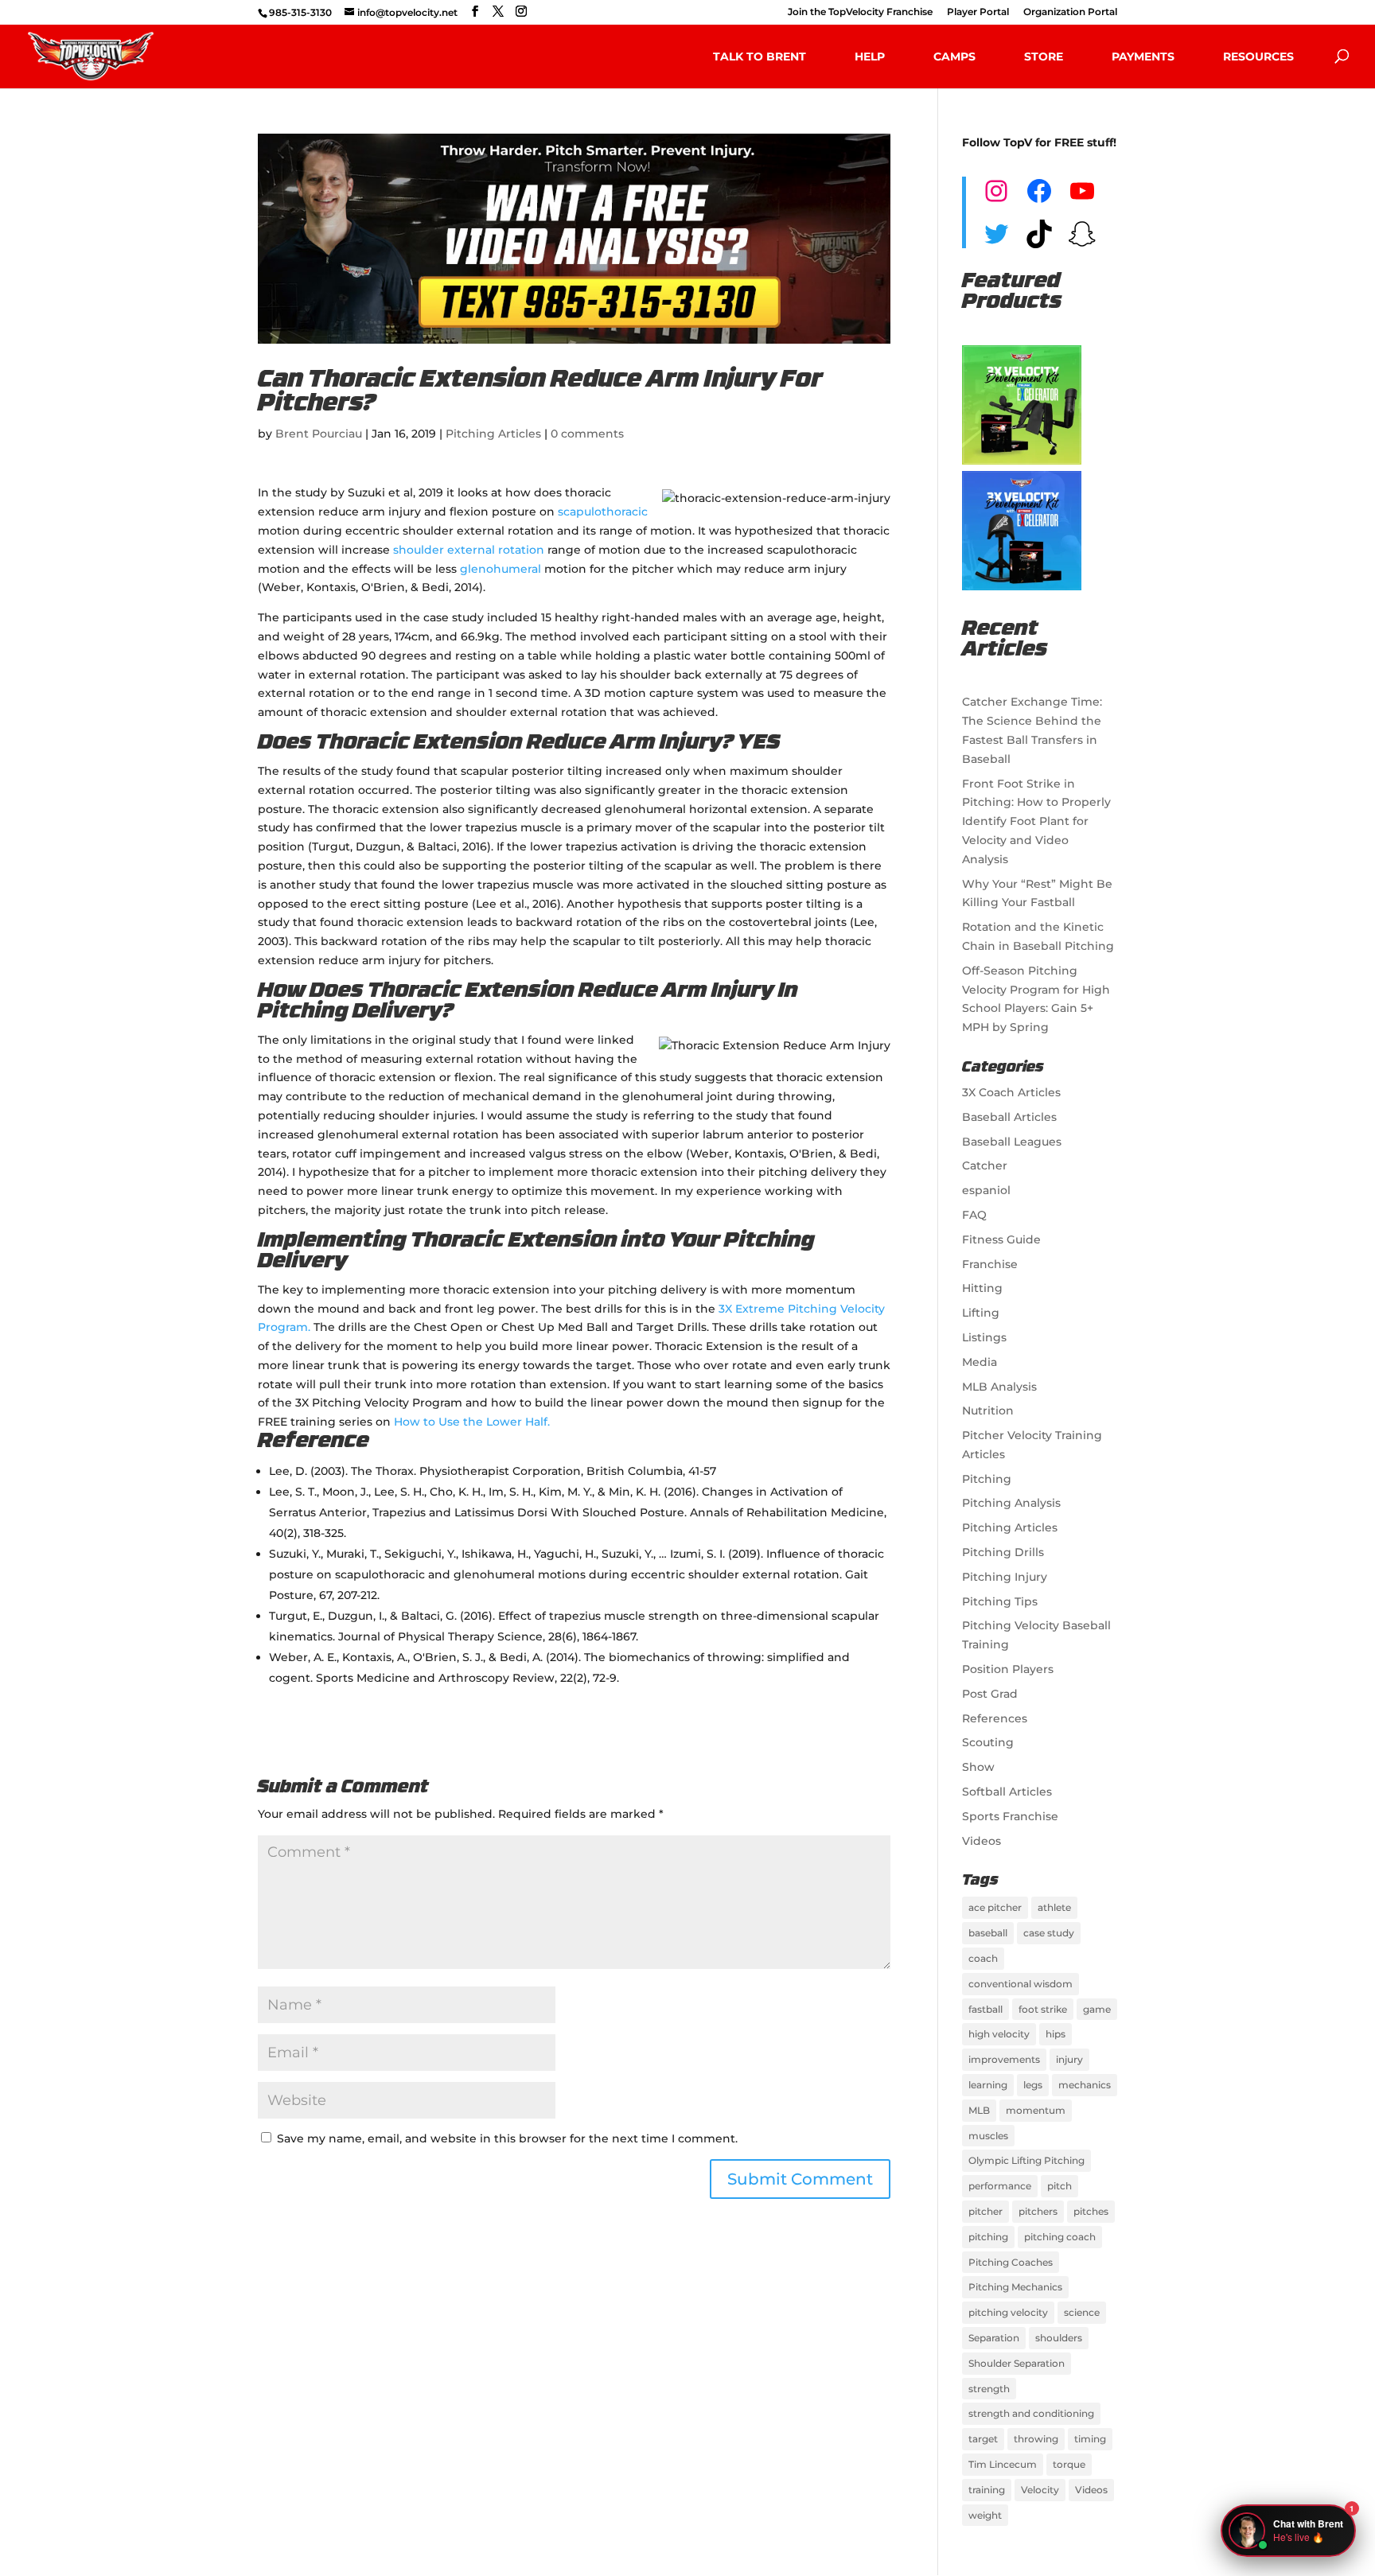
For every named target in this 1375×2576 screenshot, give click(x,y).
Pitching (987, 1479)
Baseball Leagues (1012, 1142)
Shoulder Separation (1017, 2363)
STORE (1044, 56)
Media (980, 1362)
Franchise (990, 1264)
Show (978, 1767)
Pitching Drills (1003, 1552)
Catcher (985, 1165)
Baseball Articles (1009, 1117)
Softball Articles (1007, 1792)
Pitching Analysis (1011, 1503)
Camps (954, 56)
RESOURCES (1258, 56)
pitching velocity (1008, 2312)
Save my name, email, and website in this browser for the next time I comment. (507, 2138)
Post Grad (990, 1694)
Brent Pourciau (319, 434)
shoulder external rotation (469, 550)
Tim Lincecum (1003, 2464)
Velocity (1040, 2490)
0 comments (587, 434)
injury (1069, 2059)
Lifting (981, 1313)
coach (983, 1958)
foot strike (1043, 2009)
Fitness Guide (1001, 1239)
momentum (1036, 2110)
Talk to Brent (760, 56)
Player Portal (978, 12)
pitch (1059, 2186)
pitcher (985, 2211)
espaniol (986, 1190)
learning (988, 2085)
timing (1090, 2439)
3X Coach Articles (1011, 1092)
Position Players (1008, 1669)
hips (1056, 2034)
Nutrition (988, 1411)
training (987, 2490)
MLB (979, 2110)
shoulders (1059, 2338)
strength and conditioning (1031, 2413)
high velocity (999, 2034)
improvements (1004, 2059)
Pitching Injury (1005, 1577)
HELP (870, 56)
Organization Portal (1070, 12)
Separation (994, 2338)
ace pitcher (995, 1907)
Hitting (982, 1288)
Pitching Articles (493, 434)
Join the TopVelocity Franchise (860, 12)
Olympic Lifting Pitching (1026, 2160)
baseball (988, 1933)
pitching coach (1060, 2237)
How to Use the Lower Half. (472, 1422)
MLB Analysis (999, 1387)
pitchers (1038, 2211)
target (983, 2439)
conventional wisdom (1021, 1984)
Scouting (988, 1742)
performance (1000, 2186)
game (1097, 2009)
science (1082, 2312)
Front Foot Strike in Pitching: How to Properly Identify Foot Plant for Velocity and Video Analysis (1036, 821)
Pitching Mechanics (1015, 2287)
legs (1033, 2085)
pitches (1091, 2211)
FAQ (974, 1215)
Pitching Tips (1000, 1601)
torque (1069, 2464)
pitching (988, 2237)
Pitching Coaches (1011, 2262)
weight (985, 2515)
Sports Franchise (1010, 1816)
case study (1049, 1933)
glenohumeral (501, 569)
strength (989, 2389)
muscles (988, 2136)
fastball (985, 2009)
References (995, 1718)
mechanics (1085, 2085)
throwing (1036, 2439)
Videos (982, 1841)
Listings (984, 1337)
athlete (1054, 1907)
